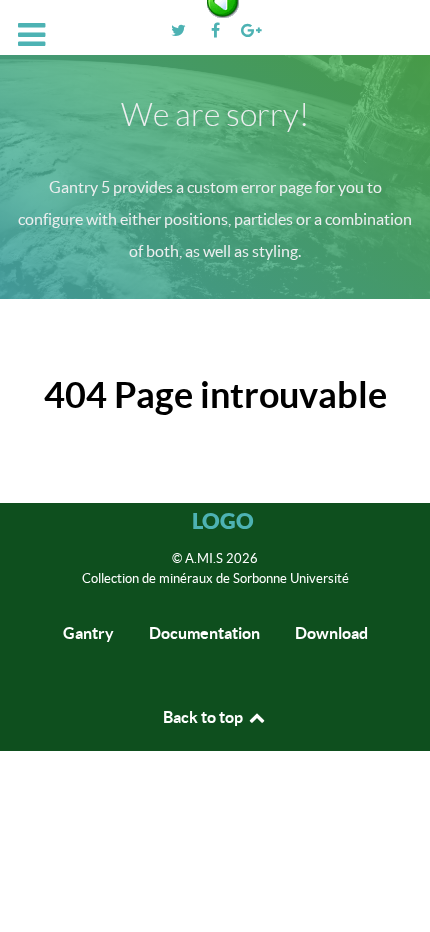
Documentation (204, 633)
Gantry (88, 633)
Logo (223, 520)
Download (331, 633)
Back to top (204, 717)
